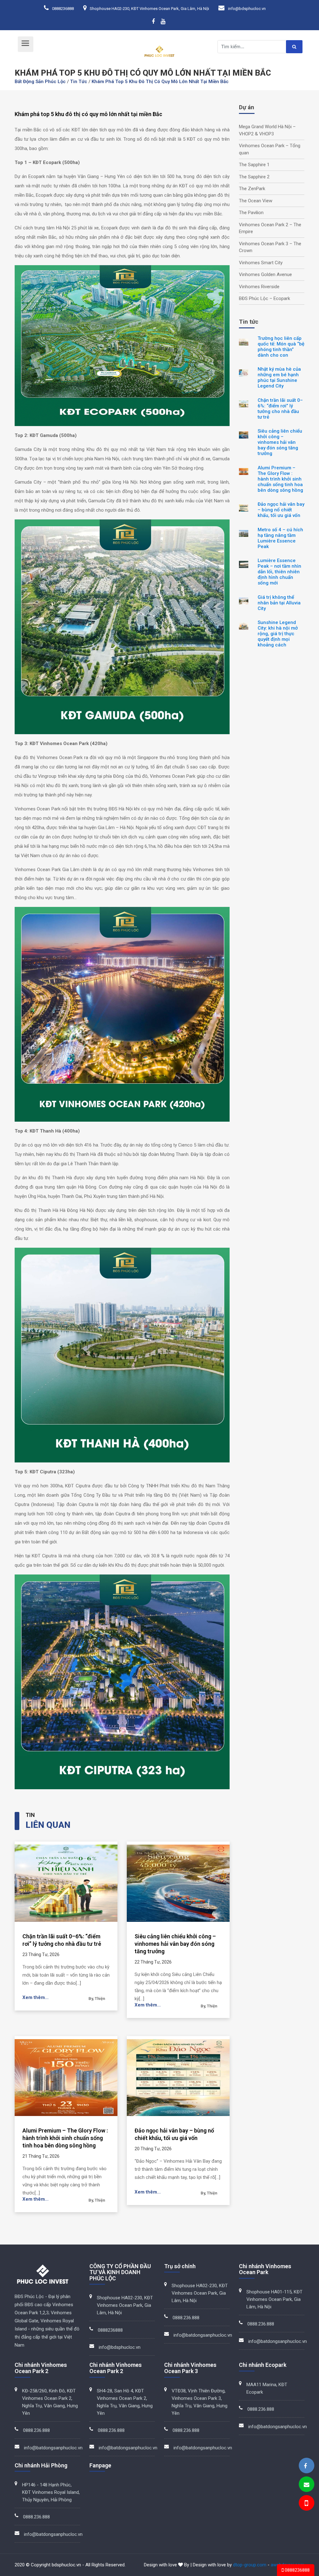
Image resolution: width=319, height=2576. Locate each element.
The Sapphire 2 (254, 177)
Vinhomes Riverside (259, 287)
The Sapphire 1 (254, 165)
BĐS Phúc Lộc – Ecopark (264, 298)
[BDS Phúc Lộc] (305, 2466)
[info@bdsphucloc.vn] (307, 2485)
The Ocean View (256, 201)
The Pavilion (251, 213)
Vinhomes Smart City (261, 263)
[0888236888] (306, 2504)
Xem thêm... (36, 1997)
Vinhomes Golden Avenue (265, 274)
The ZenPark (252, 189)
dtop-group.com (250, 2565)
